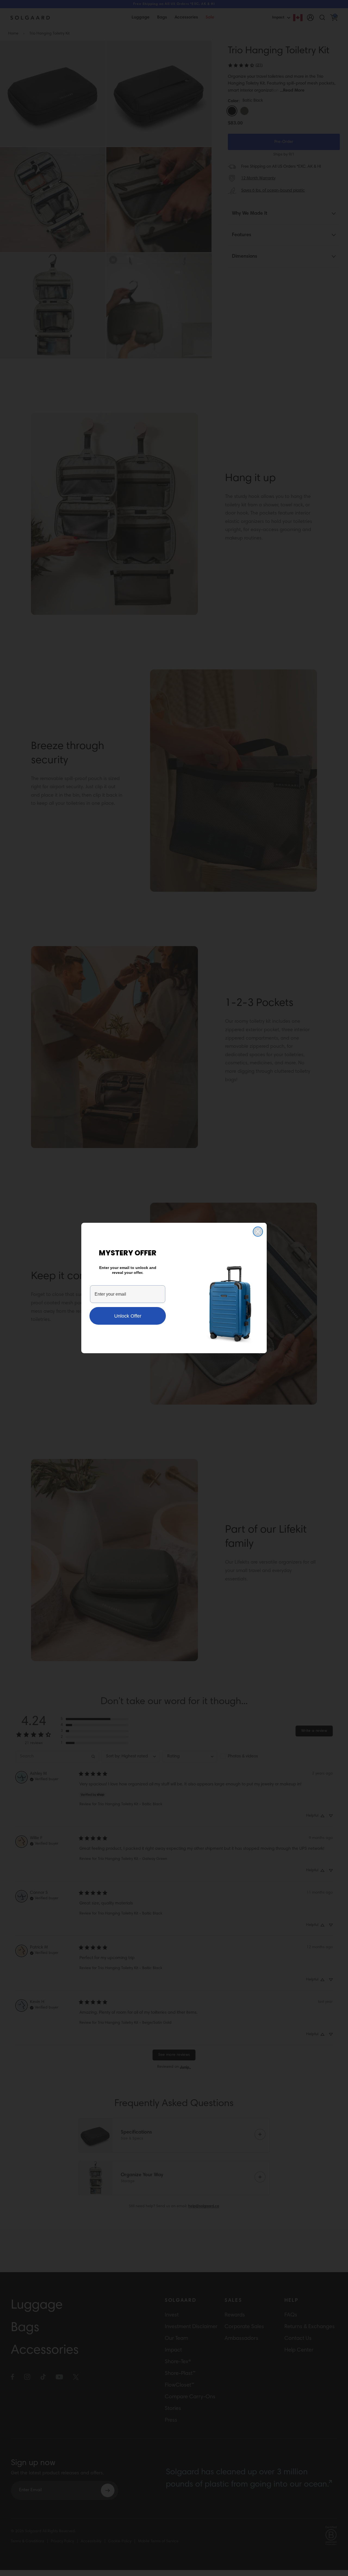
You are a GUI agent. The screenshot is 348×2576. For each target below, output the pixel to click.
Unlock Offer (128, 1316)
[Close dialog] (258, 1232)
